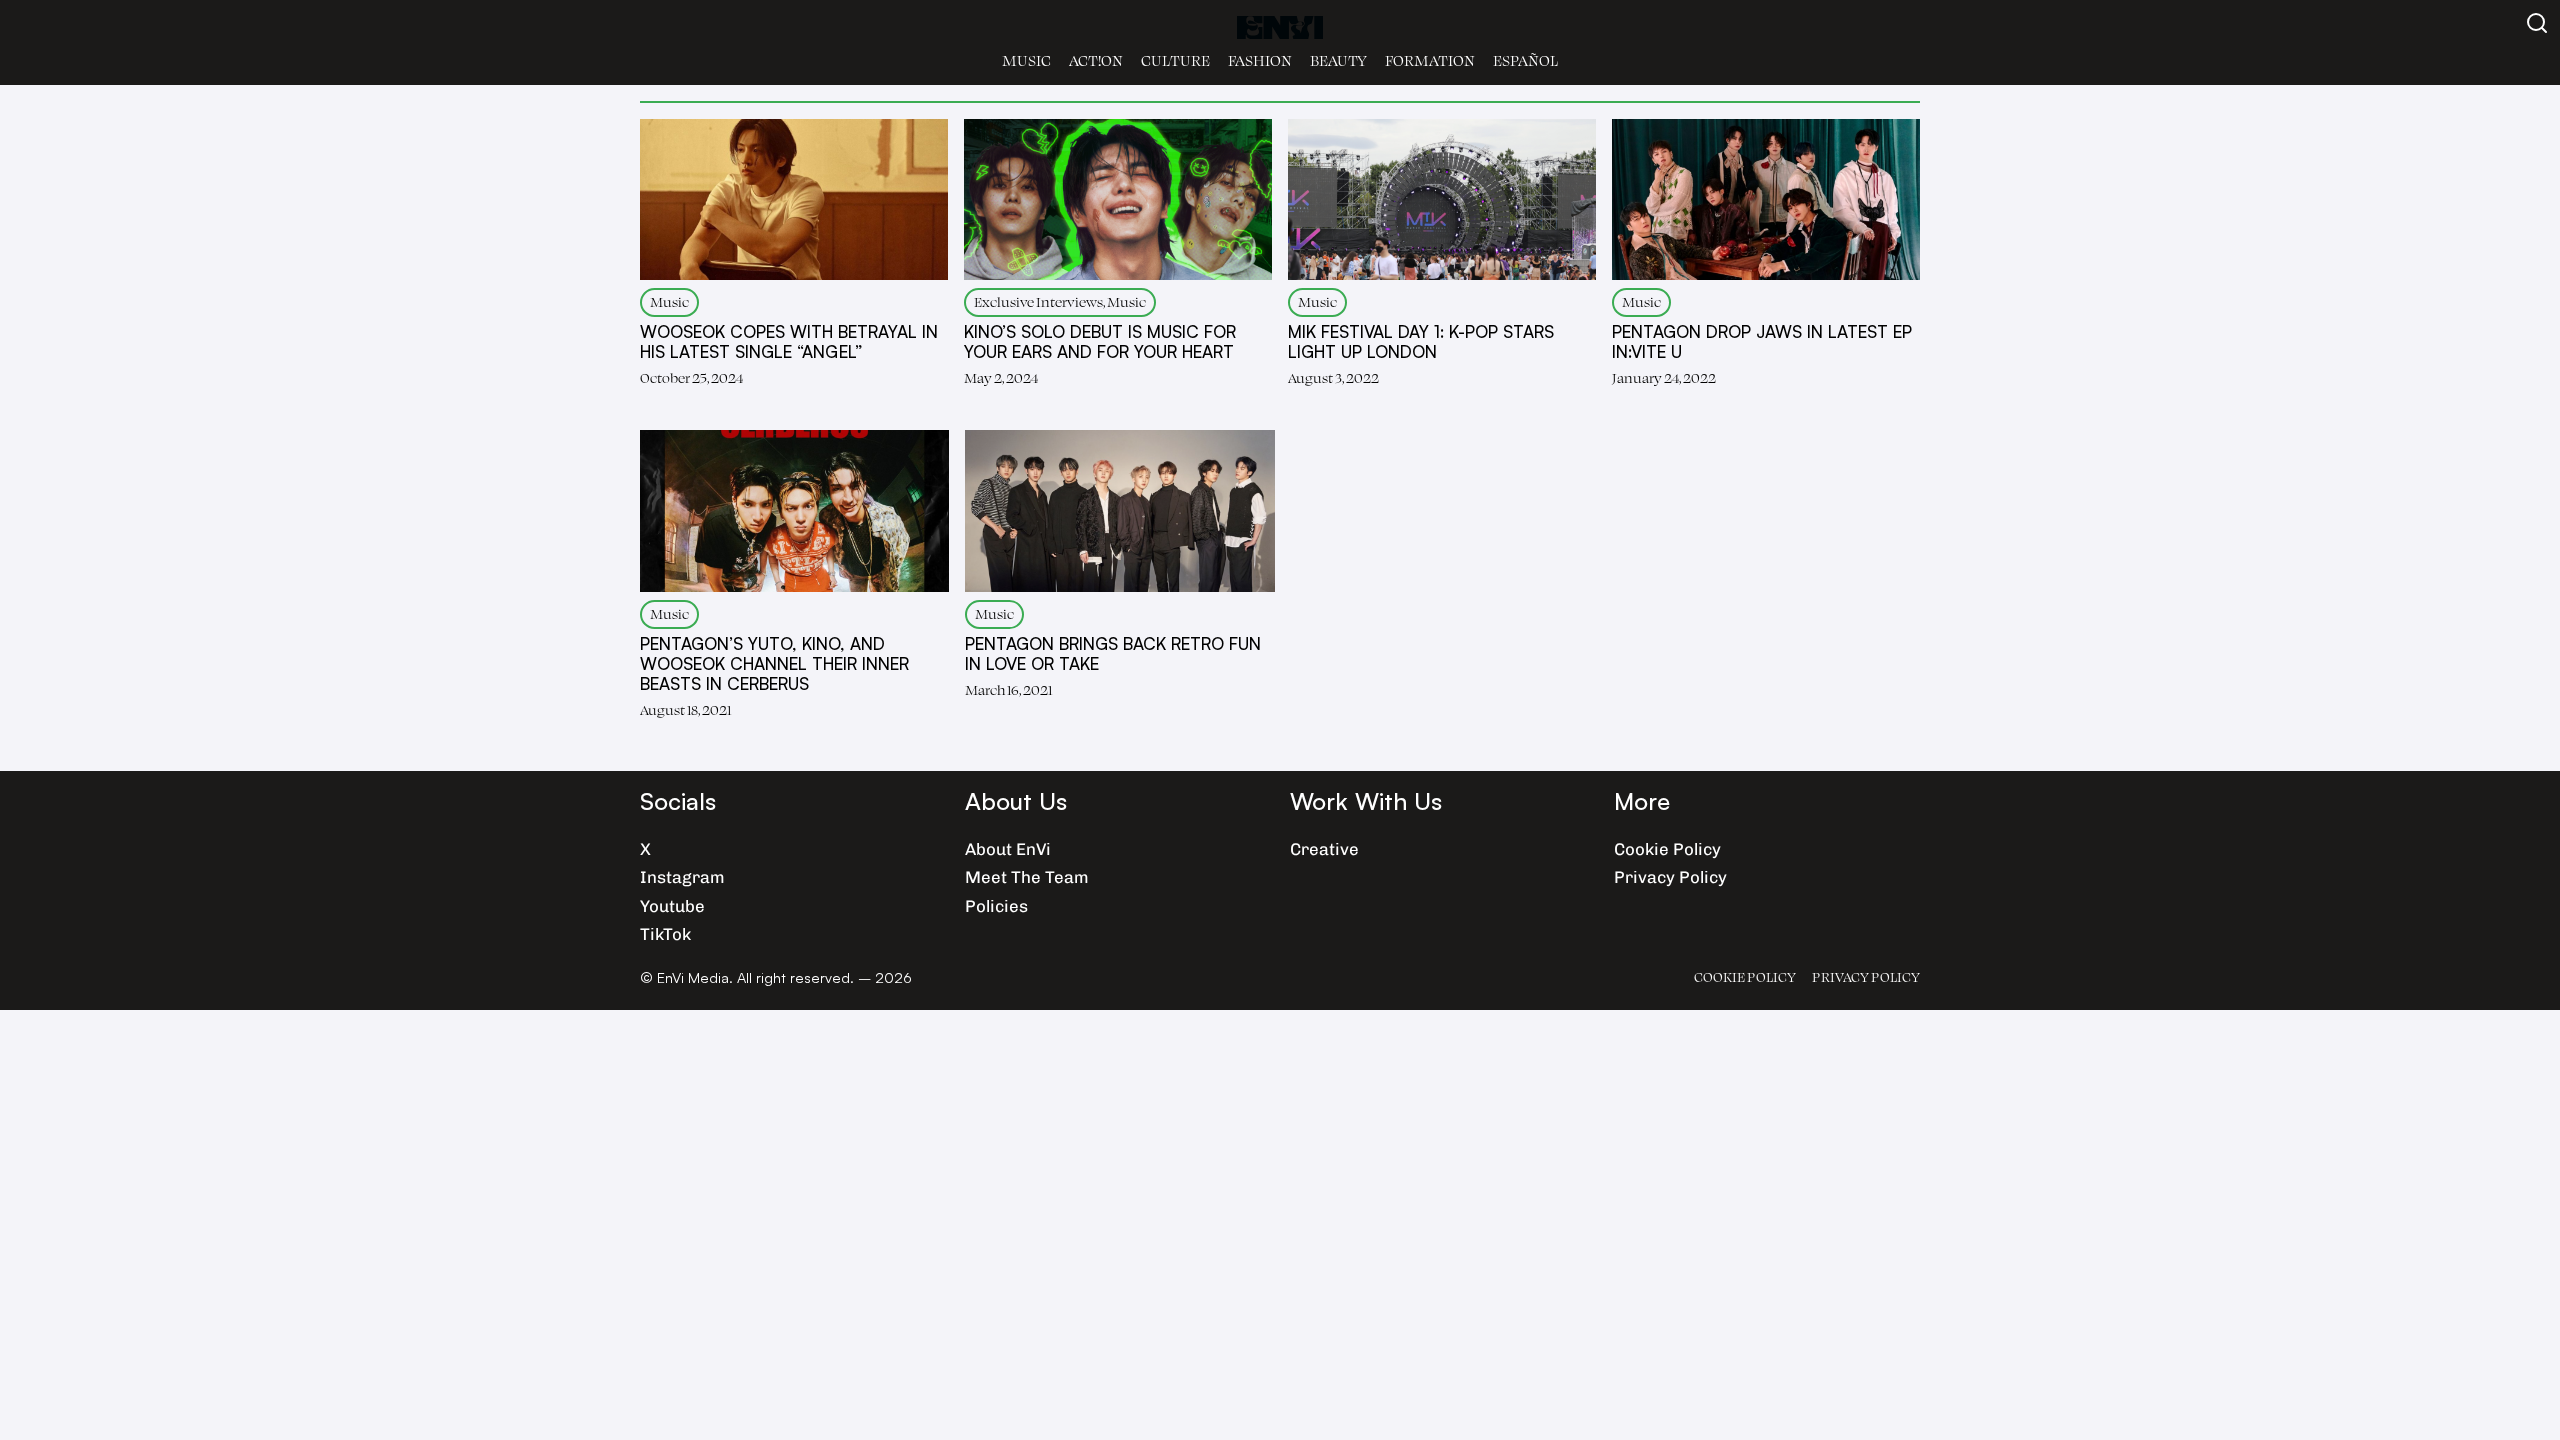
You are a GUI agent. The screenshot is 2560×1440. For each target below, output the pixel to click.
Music (1026, 60)
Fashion (1260, 60)
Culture (1175, 60)
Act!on (1096, 60)
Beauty (1338, 60)
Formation (1430, 60)
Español (1525, 60)
